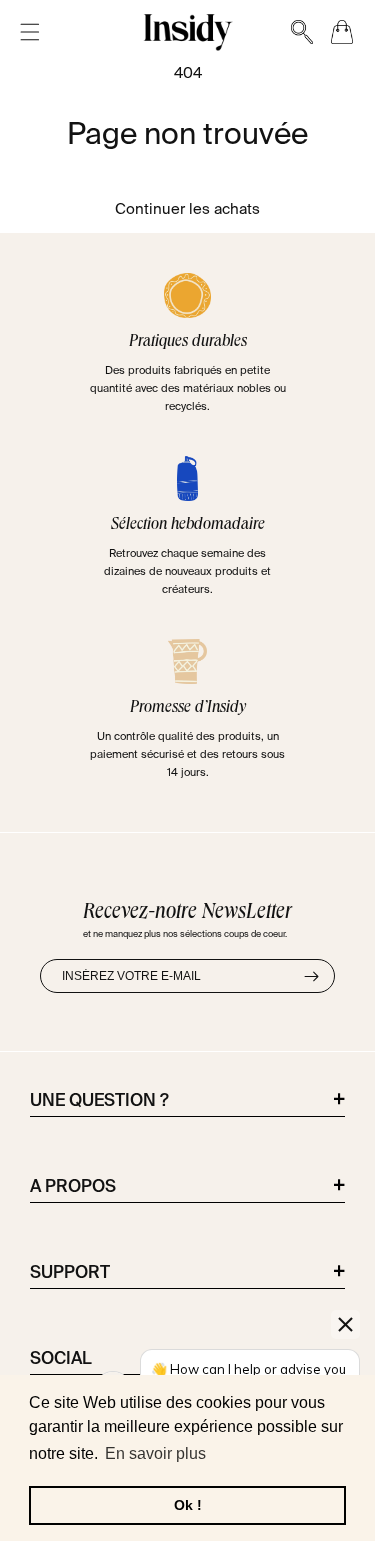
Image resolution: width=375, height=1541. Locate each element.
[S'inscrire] (311, 976)
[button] (30, 32)
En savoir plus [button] (155, 1453)
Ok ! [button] (188, 1505)
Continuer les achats (187, 209)
